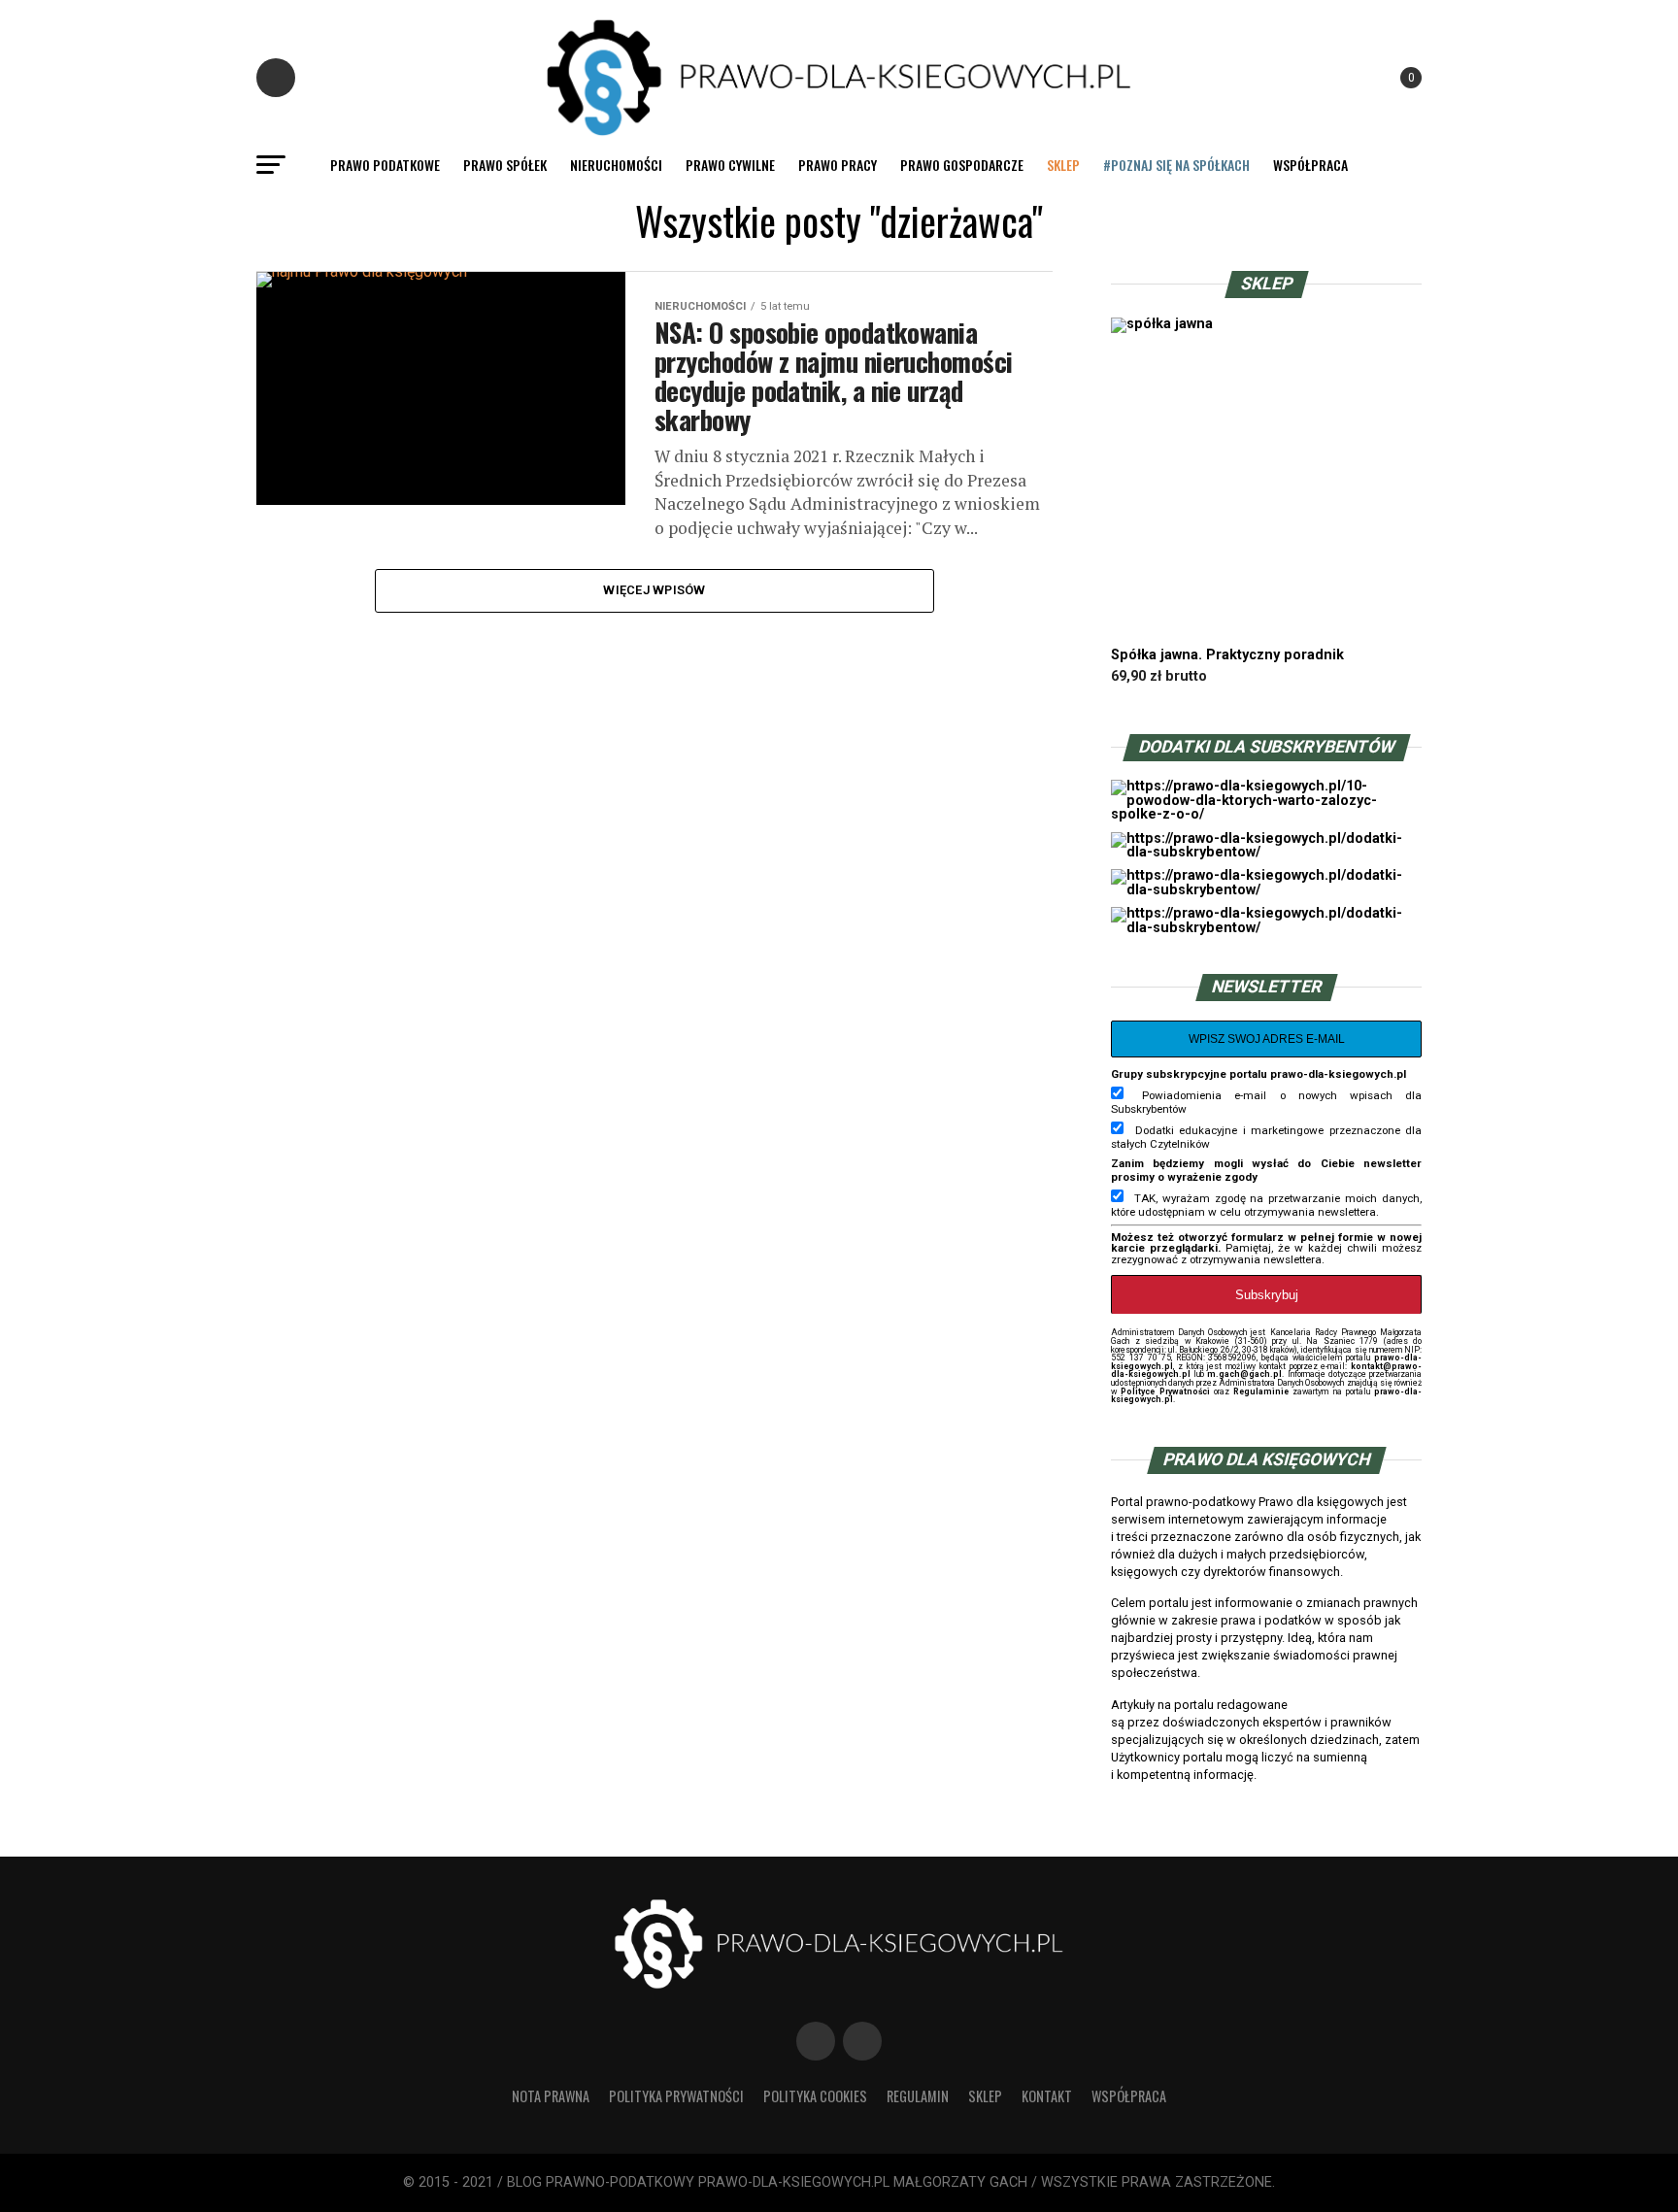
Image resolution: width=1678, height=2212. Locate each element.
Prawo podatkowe (385, 165)
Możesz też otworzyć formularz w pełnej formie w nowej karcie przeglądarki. (1266, 1243)
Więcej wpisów (654, 590)
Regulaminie (1261, 1391)
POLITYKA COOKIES (815, 2096)
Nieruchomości (616, 165)
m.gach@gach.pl (1244, 1374)
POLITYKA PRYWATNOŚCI (676, 2096)
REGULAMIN (918, 2096)
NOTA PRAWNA (551, 2096)
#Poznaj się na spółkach (1176, 165)
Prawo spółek (505, 165)
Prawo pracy (838, 165)
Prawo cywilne (730, 165)
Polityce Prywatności (1165, 1391)
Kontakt (1047, 2096)
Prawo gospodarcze (962, 165)
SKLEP (1063, 165)
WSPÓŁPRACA (1310, 165)
